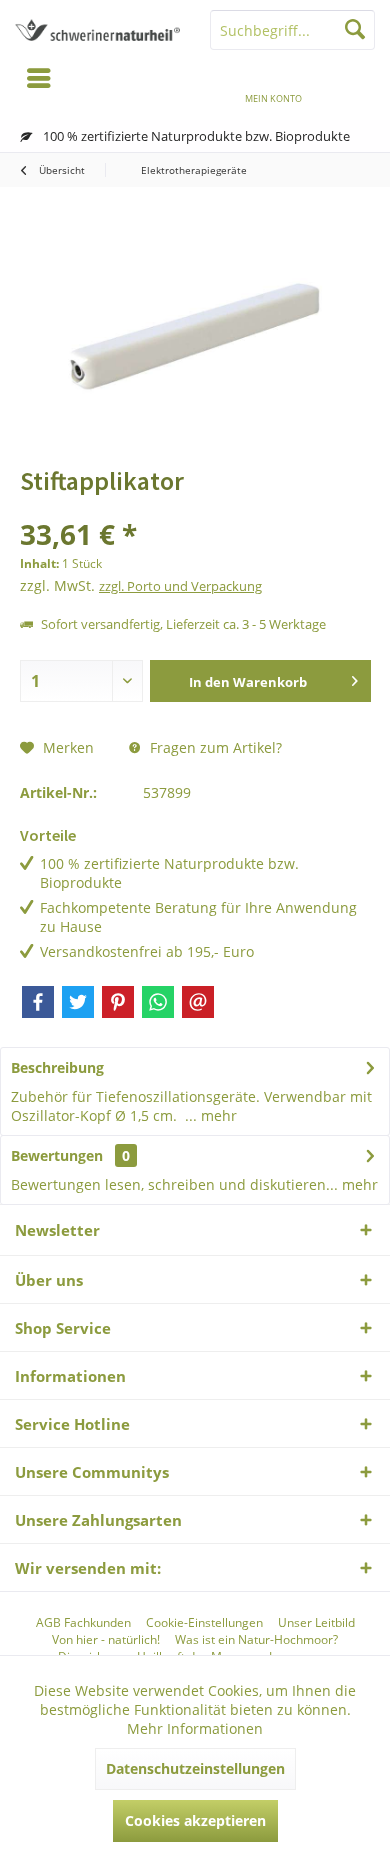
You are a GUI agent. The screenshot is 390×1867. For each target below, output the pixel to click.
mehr (217, 1115)
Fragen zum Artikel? (214, 747)
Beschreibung (57, 1067)
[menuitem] (351, 85)
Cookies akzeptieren (195, 1820)
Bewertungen (57, 1155)
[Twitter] (78, 1002)
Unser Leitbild (316, 1623)
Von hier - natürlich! (106, 1640)
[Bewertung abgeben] (195, 507)
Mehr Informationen (195, 1728)
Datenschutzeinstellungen (195, 1768)
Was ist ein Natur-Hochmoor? (256, 1640)
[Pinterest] (118, 1002)
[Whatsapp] (158, 1002)
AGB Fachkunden (83, 1623)
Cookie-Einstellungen (204, 1623)
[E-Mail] (198, 1002)
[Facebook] (38, 1002)
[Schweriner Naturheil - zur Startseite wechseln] (97, 30)
